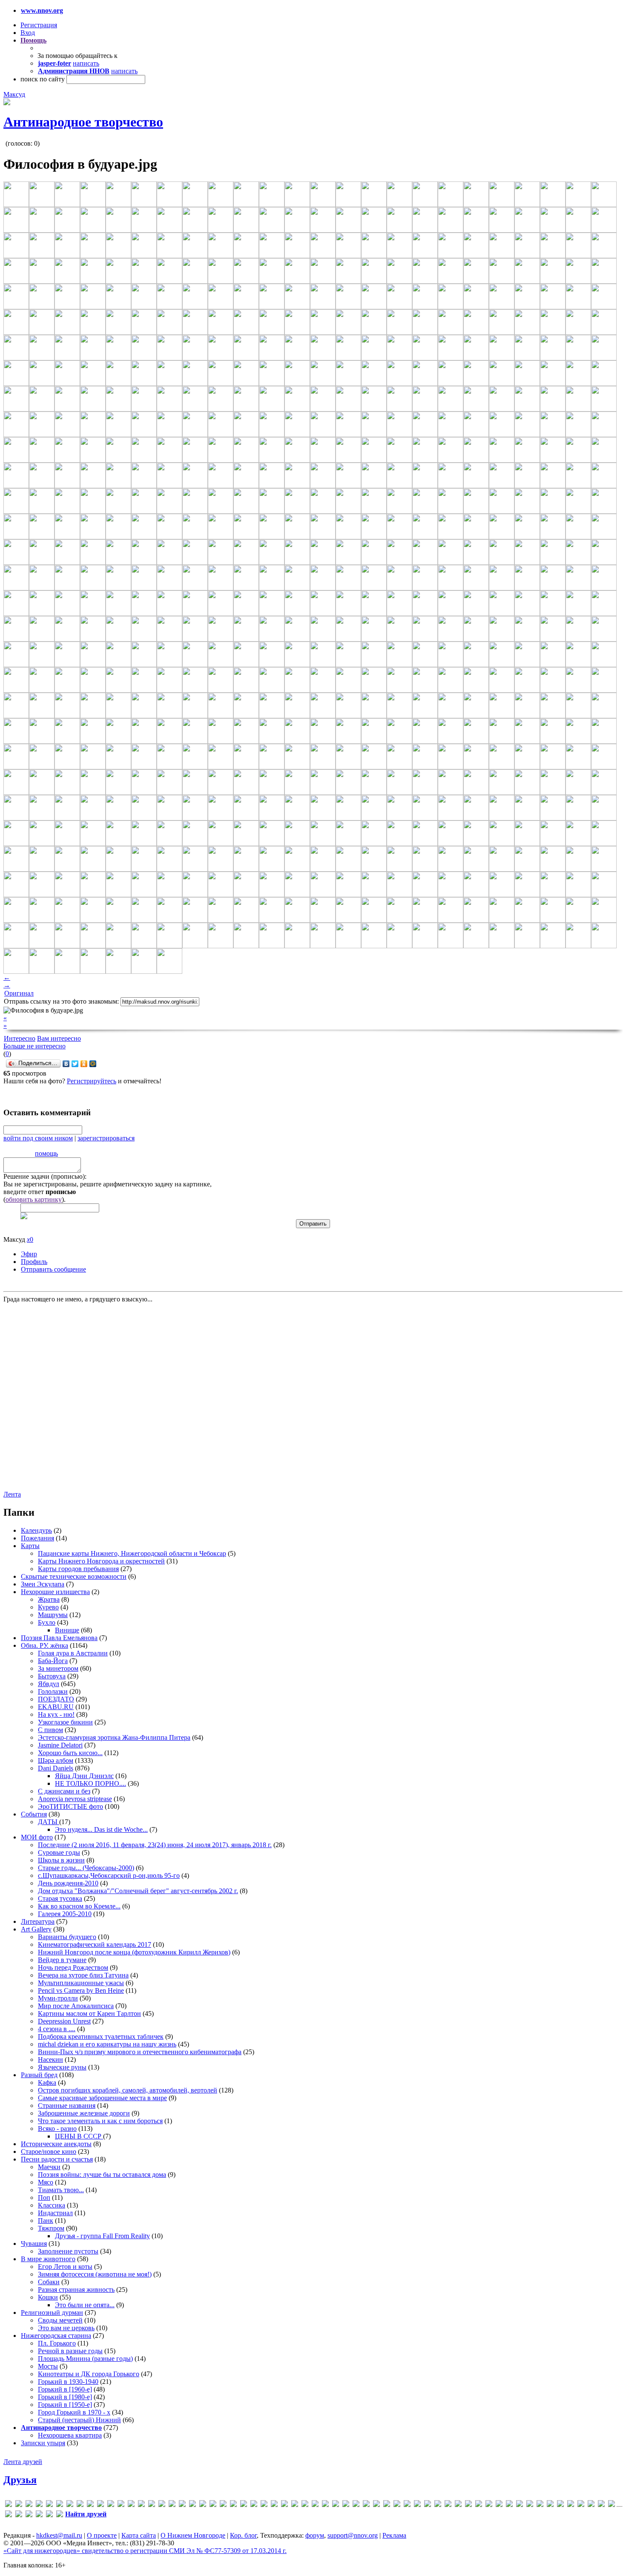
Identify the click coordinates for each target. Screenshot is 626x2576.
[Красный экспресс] (530, 2505)
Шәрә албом (56, 1760)
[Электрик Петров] (60, 2515)
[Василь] (428, 2505)
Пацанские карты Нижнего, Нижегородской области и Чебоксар (132, 1553)
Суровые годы (59, 1852)
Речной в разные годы (70, 2351)
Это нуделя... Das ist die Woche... (101, 1829)
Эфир (29, 1254)
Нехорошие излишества (55, 1592)
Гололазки (53, 1691)
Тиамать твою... (61, 2190)
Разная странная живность (76, 2290)
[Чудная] (39, 2515)
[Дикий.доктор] (468, 2505)
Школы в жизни (61, 1860)
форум (315, 2535)
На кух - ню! (56, 1714)
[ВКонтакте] (66, 1064)
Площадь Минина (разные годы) (85, 2359)
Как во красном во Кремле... (79, 1906)
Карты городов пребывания (78, 1569)
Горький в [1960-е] (65, 2389)
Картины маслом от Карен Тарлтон (89, 2013)
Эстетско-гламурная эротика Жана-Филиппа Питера (114, 1737)
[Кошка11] (520, 2505)
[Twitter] (75, 1064)
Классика (52, 2205)
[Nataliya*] (264, 2505)
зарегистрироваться (106, 1138)
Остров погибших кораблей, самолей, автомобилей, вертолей (128, 2090)
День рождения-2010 (68, 1883)
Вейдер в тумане (62, 1960)
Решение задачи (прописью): (45, 1176)
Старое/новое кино (49, 2151)
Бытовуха (52, 1676)
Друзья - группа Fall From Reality (102, 2236)
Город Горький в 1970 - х (74, 2412)
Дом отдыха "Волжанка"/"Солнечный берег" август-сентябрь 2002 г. (138, 1891)
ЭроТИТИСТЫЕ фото (70, 1806)
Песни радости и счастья (57, 2159)
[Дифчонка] (479, 2505)
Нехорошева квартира (70, 2435)
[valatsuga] (366, 2505)
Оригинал (19, 993)
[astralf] (49, 2505)
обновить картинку (34, 1199)
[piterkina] (305, 2505)
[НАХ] (581, 2505)
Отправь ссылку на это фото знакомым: (61, 1001)
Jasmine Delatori (60, 1745)
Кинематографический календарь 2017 (95, 1944)
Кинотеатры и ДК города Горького (89, 2374)
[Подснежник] (601, 2505)
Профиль (34, 1262)
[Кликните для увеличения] (7, 103)
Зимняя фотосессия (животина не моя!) (95, 2274)
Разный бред (39, 2075)
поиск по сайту (43, 79)
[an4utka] (39, 2505)
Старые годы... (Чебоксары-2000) (86, 1868)
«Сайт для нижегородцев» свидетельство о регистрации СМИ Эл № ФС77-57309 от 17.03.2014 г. (145, 2551)
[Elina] (90, 2505)
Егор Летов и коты (65, 2267)
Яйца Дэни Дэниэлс (84, 1776)
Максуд (14, 94)
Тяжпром (51, 2228)
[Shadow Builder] (336, 2505)
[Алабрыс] (397, 2505)
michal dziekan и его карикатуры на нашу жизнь (107, 2044)
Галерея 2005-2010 (65, 1914)
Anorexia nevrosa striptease (75, 1799)
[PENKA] (295, 2505)
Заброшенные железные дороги (84, 2113)
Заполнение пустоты (68, 2251)
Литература (38, 1921)
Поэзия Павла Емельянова (59, 1638)
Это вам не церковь (66, 2328)
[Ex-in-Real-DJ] (101, 2505)
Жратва (49, 1599)
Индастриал (55, 2213)
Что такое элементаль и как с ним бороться (100, 2121)
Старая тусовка (60, 1898)
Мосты (48, 2366)
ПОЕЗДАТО (56, 1699)
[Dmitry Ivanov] (80, 2505)
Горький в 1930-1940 (68, 2382)
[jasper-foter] (172, 2505)
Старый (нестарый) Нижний (79, 2420)
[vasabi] (376, 2505)
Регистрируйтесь (92, 1081)
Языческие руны (62, 2067)
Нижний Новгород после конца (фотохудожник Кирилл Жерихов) (134, 1952)
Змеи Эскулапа (43, 1584)
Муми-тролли (58, 1998)
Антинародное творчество (83, 122)
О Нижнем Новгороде (193, 2535)
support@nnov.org (353, 2535)
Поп (44, 2198)
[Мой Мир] (93, 1064)
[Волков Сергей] (448, 2505)
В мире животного (48, 2259)
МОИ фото (37, 1837)
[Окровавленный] (591, 2505)
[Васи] (417, 2505)
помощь (46, 1153)
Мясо (46, 2182)
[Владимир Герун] (438, 2505)
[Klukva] (182, 2505)
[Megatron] (233, 2505)
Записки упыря (43, 2443)
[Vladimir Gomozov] (387, 2505)
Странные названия (67, 2105)
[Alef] (29, 2505)
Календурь (36, 1530)
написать (86, 63)
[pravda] (315, 2505)
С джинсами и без (64, 1791)
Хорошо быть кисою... (70, 1753)
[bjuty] (60, 2505)
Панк (46, 2221)
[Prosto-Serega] (325, 2505)
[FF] (111, 2505)
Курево (48, 1607)
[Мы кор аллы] (571, 2505)
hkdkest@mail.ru (59, 2535)
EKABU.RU (56, 1707)
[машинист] (560, 2505)
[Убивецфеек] (9, 2515)
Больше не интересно (34, 1046)
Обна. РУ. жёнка (45, 1645)
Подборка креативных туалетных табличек (101, 2036)
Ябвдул (49, 1684)
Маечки (49, 2167)
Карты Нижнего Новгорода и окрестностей (101, 1561)
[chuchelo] (70, 2505)
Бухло (47, 1622)
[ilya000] (152, 2505)
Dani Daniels (56, 1768)
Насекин (50, 2059)
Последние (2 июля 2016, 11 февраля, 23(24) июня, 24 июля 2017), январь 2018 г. (155, 1845)
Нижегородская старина (56, 2336)
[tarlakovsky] (356, 2505)
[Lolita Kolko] (192, 2505)
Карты (30, 1546)
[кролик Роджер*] (540, 2505)
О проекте (102, 2535)
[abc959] (19, 2505)
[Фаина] (29, 2515)
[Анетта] (407, 2505)
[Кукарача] (550, 2505)
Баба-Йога (53, 1661)
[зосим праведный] (509, 2505)
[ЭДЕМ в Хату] (49, 2515)
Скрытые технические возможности (74, 1576)
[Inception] (162, 2505)
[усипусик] (19, 2515)
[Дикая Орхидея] (458, 2505)
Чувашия (34, 2244)
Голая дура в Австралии (73, 1653)
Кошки (48, 2297)
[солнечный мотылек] (612, 2505)
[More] (244, 2505)
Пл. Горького (57, 2343)
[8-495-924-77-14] (9, 2505)
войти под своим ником (38, 1138)
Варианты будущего (67, 1937)
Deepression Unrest (64, 2021)
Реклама (394, 2535)
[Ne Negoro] (274, 2505)
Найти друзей (86, 2514)
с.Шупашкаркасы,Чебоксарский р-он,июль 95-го (109, 1875)
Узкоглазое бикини (65, 1722)
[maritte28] (213, 2505)
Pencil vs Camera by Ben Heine (81, 1990)
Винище (67, 1630)
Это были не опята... (85, 2305)
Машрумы (53, 1615)
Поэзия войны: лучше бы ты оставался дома (102, 2174)
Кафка (47, 2082)
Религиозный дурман (52, 2313)
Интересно (20, 1038)
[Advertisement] (55, 1396)
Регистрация (39, 25)
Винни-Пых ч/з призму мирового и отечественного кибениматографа (140, 2052)
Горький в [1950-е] (65, 2405)
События (34, 1814)
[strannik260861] (346, 2505)
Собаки (49, 2282)
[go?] (121, 2505)
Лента (12, 1494)
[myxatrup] (254, 2505)
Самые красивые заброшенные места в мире (102, 2098)
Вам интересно (59, 1038)
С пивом (50, 1730)
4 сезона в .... (57, 2029)
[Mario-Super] (203, 2505)
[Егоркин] (499, 2505)
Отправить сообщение (53, 1269)
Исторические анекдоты (56, 2144)
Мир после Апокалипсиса (76, 2006)
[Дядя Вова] (489, 2505)
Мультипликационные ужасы (81, 1983)
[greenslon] (131, 2505)
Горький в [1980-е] (65, 2397)
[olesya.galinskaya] (284, 2505)
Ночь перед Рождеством (73, 1967)
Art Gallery (36, 1929)
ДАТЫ (49, 1822)
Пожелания (37, 1538)
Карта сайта (139, 2535)
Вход (28, 33)
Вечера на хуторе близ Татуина (83, 1975)
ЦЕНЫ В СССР (79, 2136)
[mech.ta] (223, 2505)
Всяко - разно (57, 2128)
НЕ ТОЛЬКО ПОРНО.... (90, 1783)
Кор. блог (243, 2535)
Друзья (20, 2480)
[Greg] (141, 2505)
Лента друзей (23, 2462)
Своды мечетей (60, 2320)
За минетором (58, 1668)
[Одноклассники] (84, 1064)
